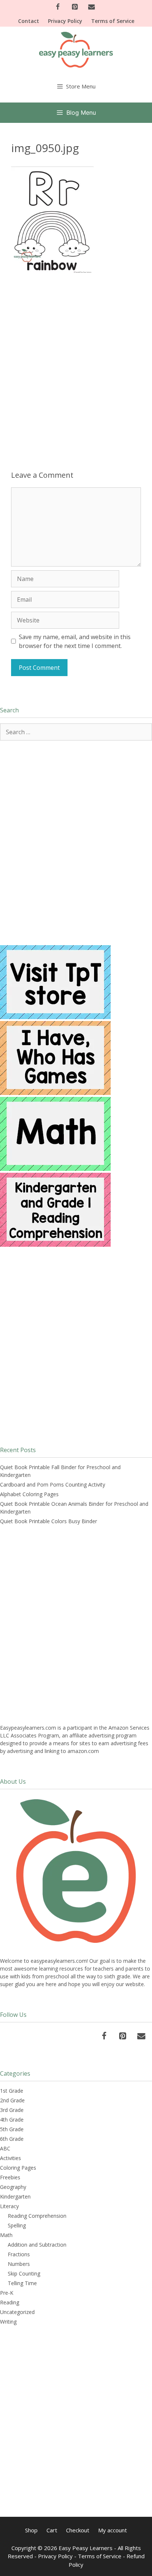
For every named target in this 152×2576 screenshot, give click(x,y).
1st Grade (12, 2091)
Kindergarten (15, 2197)
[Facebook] (58, 7)
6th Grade (12, 2139)
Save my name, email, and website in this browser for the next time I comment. (75, 641)
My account (113, 2530)
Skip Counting (24, 2273)
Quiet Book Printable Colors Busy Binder (49, 1521)
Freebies (10, 2177)
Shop (31, 2530)
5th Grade (12, 2129)
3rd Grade (12, 2110)
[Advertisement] (76, 365)
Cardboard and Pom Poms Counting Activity (53, 1485)
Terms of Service (113, 21)
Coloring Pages (18, 2168)
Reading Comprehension (37, 2216)
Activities (11, 2158)
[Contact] (91, 7)
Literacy (9, 2206)
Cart (52, 2530)
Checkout (78, 2530)
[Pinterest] (75, 7)
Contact (29, 21)
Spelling (17, 2225)
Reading (10, 2302)
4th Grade (12, 2120)
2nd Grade (12, 2100)
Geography (13, 2187)
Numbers (19, 2264)
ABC (5, 2148)
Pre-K (7, 2293)
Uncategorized (17, 2312)
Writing (8, 2322)
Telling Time (22, 2283)
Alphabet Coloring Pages (29, 1494)
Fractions (19, 2254)
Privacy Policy (65, 21)
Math (6, 2235)
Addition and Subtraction (37, 2245)
